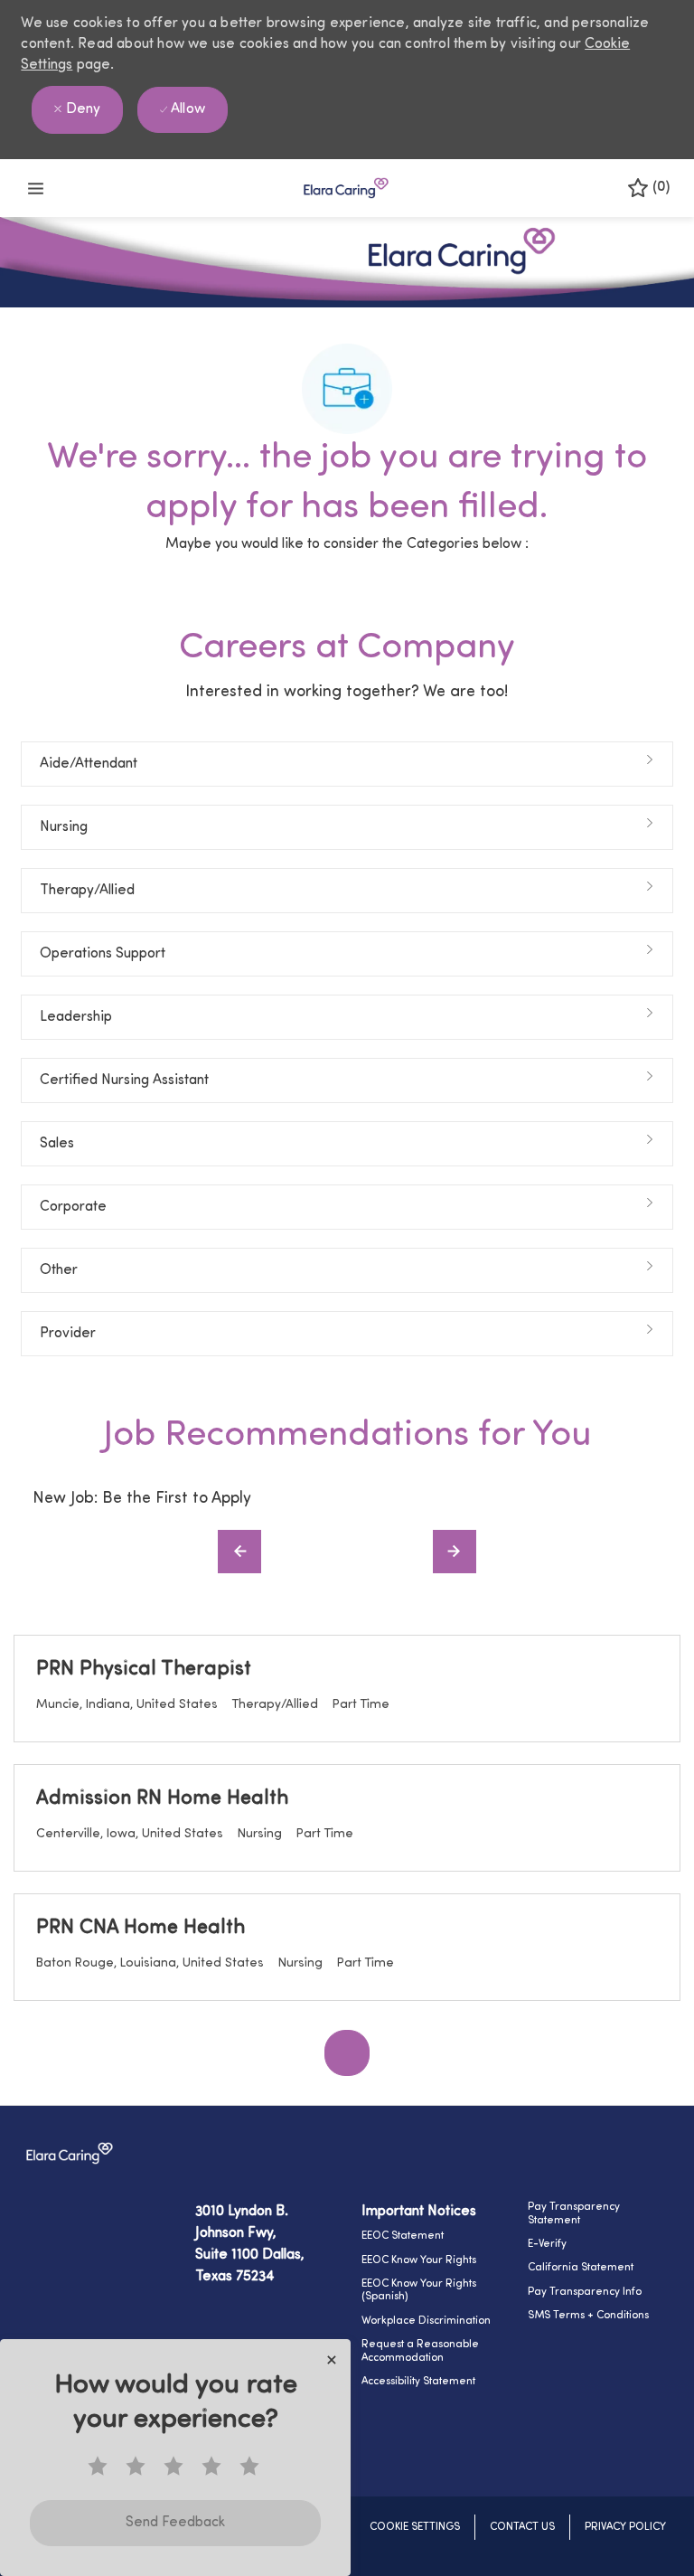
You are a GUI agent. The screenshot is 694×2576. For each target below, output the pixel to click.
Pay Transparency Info (585, 2292)
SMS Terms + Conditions (588, 2316)
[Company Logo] (346, 189)
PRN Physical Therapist (144, 1670)
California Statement (581, 2268)
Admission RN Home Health (162, 1799)
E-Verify (547, 2244)
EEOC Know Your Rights (419, 2260)
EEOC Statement (403, 2236)
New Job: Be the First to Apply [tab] (142, 1499)
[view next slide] (455, 1552)
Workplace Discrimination (426, 2321)
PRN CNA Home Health (141, 1928)
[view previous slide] (239, 1552)
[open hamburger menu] (36, 189)
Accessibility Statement (418, 2382)
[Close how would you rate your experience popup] (332, 2360)
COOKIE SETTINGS (415, 2527)
